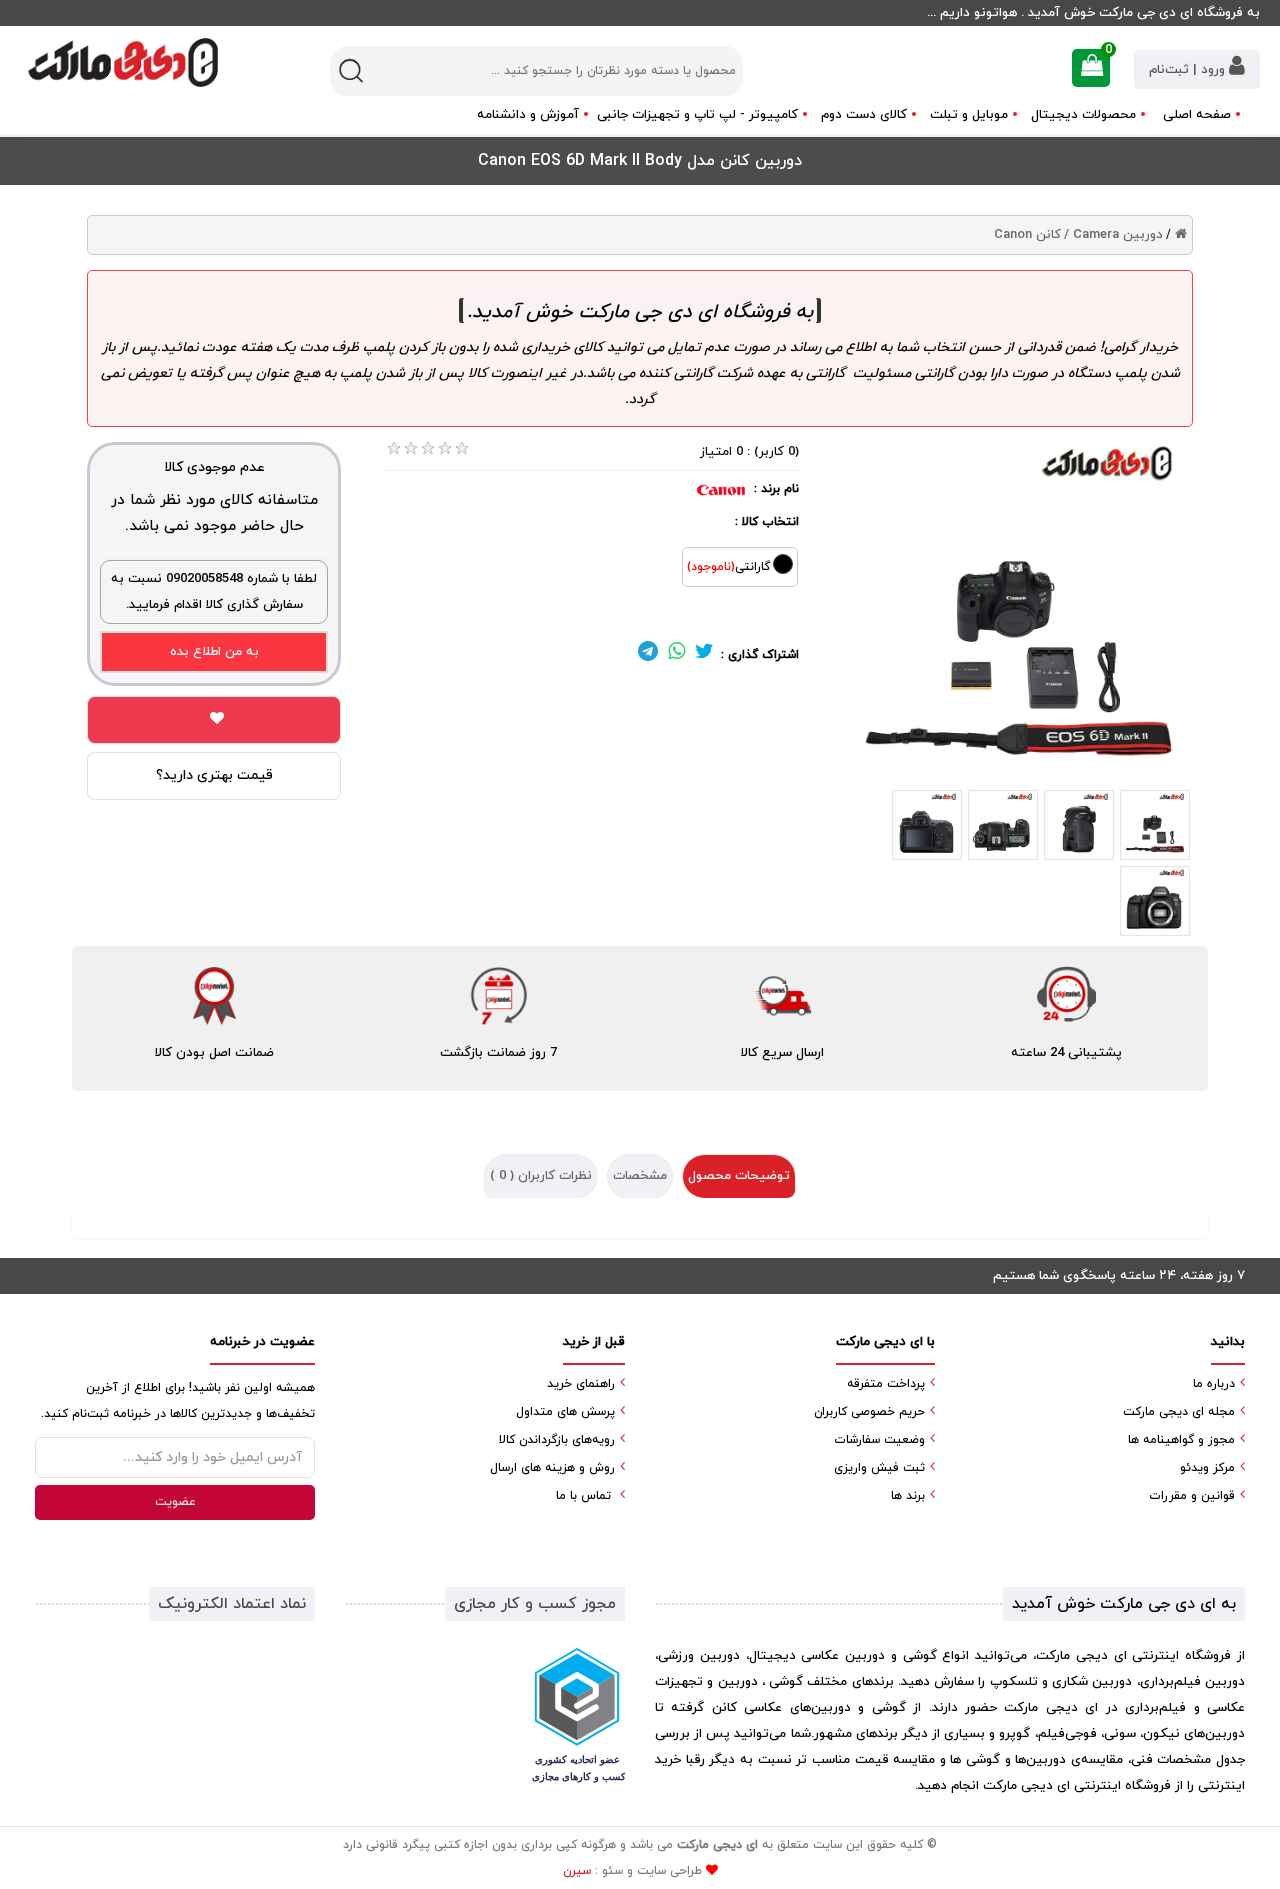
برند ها (908, 1496)
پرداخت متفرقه (886, 1384)
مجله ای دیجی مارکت (1179, 1412)
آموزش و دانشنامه (528, 115)
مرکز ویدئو (1207, 1468)
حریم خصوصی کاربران (869, 1412)
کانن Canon (1027, 235)
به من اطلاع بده (214, 652)
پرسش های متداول (565, 1412)
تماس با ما (583, 1496)
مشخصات (640, 1176)
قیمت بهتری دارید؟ (214, 775)
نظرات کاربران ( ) (541, 1176)
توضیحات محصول (739, 1176)
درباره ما (1214, 1384)
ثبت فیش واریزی (879, 1468)
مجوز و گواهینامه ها (1181, 1440)
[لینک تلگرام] (648, 655)
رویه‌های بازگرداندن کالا (557, 1440)
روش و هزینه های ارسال (552, 1468)
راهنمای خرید (581, 1384)
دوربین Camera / (1113, 235)
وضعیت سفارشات (879, 1440)
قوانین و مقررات (1192, 1496)
